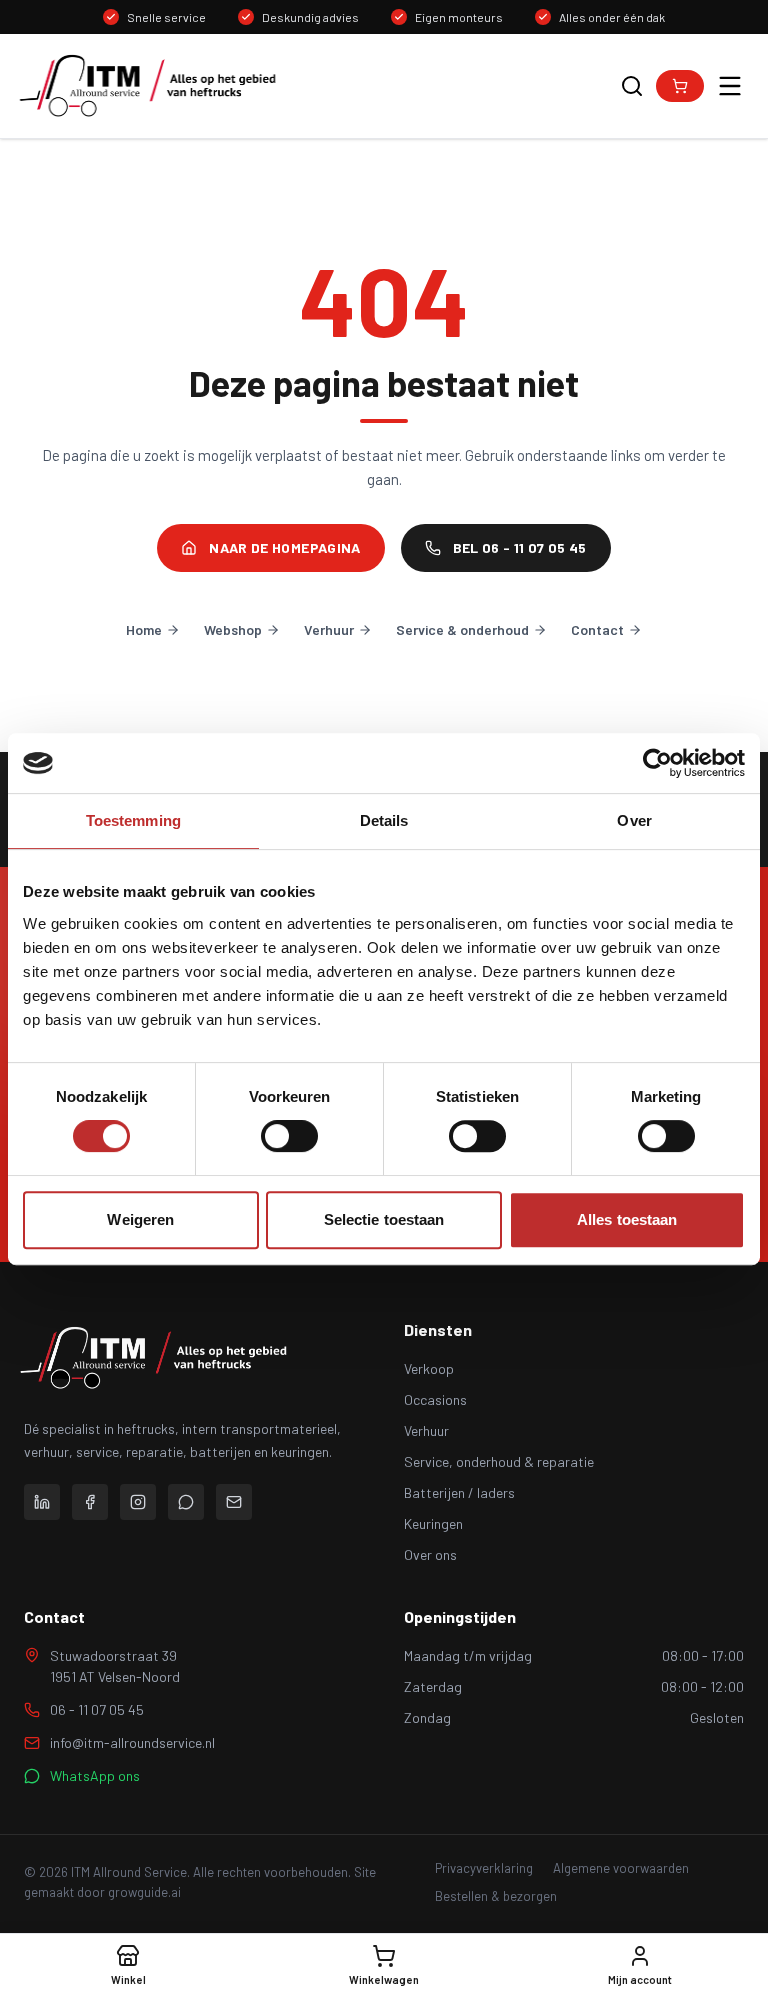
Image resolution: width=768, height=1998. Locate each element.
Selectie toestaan (384, 1219)
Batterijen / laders (459, 1492)
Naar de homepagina (284, 547)
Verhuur (329, 629)
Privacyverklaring (484, 1868)
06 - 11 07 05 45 (97, 1709)
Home (144, 629)
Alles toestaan (627, 1219)
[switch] (289, 1136)
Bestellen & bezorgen (496, 1896)
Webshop (233, 629)
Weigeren (140, 1219)
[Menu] (730, 86)
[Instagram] (138, 1502)
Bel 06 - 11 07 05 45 (520, 547)
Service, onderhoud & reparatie (499, 1461)
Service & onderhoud (462, 629)
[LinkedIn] (42, 1502)
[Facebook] (90, 1502)
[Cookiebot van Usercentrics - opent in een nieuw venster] (657, 763)
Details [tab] (384, 820)
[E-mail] (234, 1502)
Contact (597, 629)
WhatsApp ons (95, 1775)
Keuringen (433, 1523)
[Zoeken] (632, 86)
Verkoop (429, 1368)
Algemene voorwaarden (621, 1868)
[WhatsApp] (186, 1502)
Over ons (430, 1554)
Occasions (435, 1399)
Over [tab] (634, 820)
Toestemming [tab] (133, 820)
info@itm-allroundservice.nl (132, 1742)
